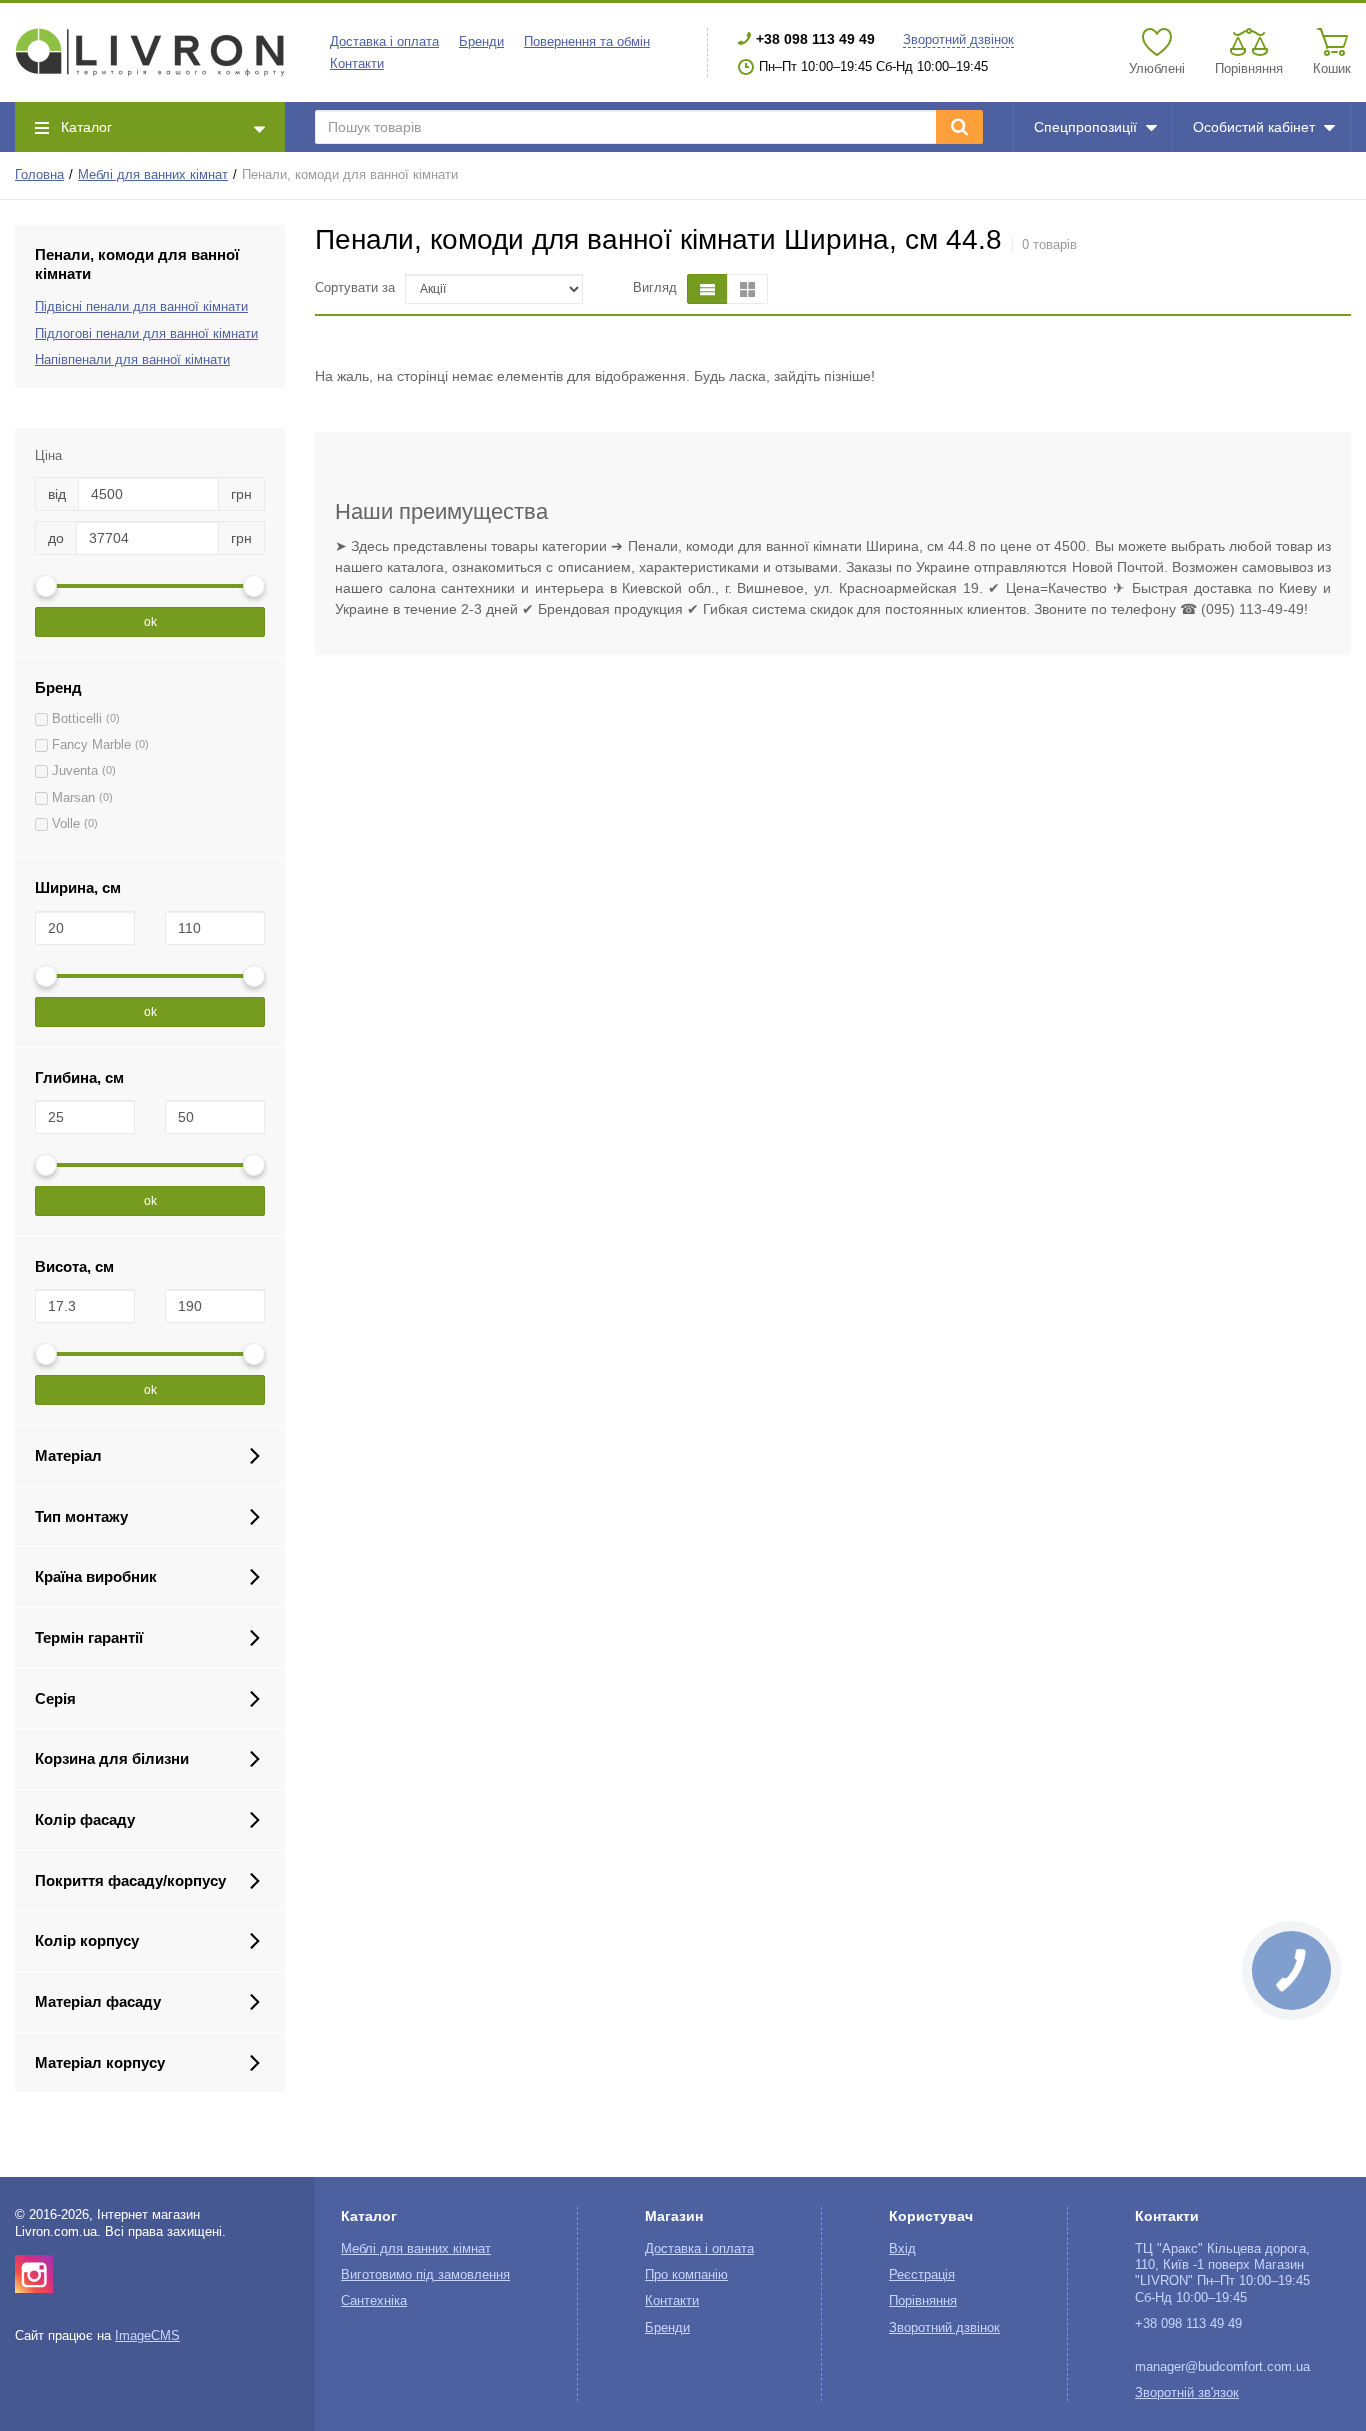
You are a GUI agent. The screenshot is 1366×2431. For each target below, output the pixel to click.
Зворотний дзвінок (958, 40)
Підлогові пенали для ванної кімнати (146, 334)
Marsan (73, 798)
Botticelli (77, 719)
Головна (39, 175)
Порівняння (923, 2301)
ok (150, 622)
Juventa (75, 771)
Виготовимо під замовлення (425, 2275)
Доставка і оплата (384, 42)
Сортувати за (355, 288)
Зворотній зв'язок (1187, 2393)
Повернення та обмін (587, 42)
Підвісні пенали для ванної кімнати (141, 307)
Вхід (902, 2249)
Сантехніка (374, 2301)
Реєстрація (922, 2275)
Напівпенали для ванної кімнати (132, 360)
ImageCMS (147, 2336)
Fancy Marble (91, 745)
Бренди (481, 42)
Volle (66, 824)
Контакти (357, 64)
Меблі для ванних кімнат (153, 175)
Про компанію (686, 2275)
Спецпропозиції (1085, 127)
